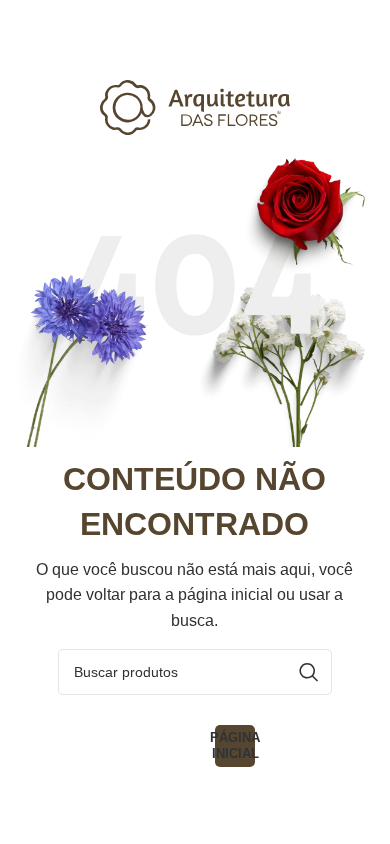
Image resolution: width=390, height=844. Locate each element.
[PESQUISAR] (309, 672)
